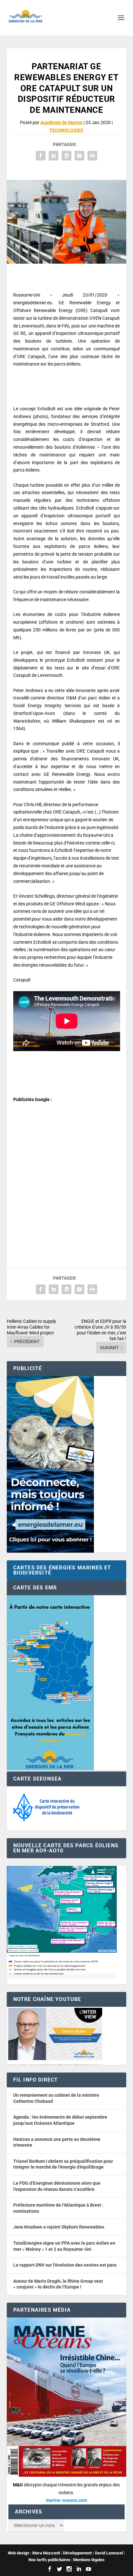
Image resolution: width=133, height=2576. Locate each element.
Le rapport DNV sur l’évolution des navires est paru (65, 2265)
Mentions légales (89, 2560)
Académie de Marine (61, 122)
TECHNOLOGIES (66, 130)
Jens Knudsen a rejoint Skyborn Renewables (59, 2227)
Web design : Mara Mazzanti (34, 2553)
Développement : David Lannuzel (93, 2553)
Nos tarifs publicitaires (49, 2560)
